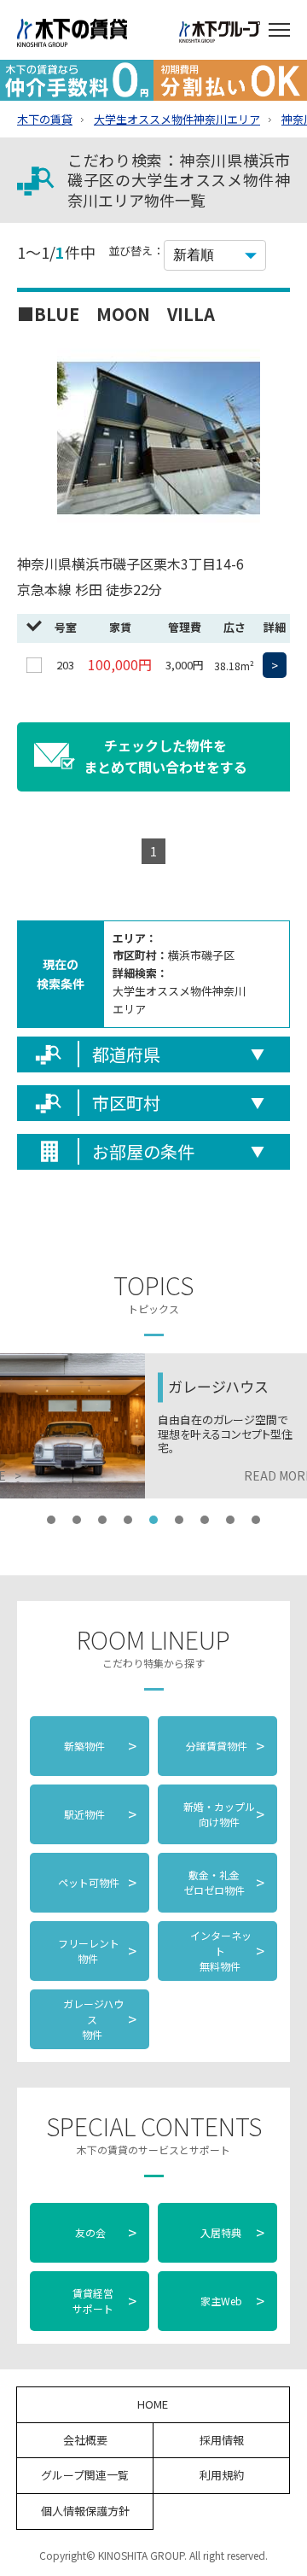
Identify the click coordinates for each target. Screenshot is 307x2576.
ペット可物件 (96, 1882)
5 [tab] (153, 1520)
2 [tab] (77, 1520)
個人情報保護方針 (85, 2511)
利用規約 (222, 2475)
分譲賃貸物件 (224, 1745)
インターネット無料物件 (226, 1951)
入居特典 (232, 2232)
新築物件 (100, 1745)
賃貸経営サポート (104, 2301)
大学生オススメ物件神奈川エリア (177, 119)
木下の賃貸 (45, 119)
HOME (153, 2404)
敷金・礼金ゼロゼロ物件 (224, 1882)
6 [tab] (179, 1520)
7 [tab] (205, 1520)
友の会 (104, 2232)
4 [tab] (128, 1520)
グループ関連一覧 (85, 2475)
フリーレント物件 (96, 1951)
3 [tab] (102, 1520)
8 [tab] (230, 1520)
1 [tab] (51, 1520)
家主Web (232, 2300)
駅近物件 (100, 1814)
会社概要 (85, 2440)
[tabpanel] (153, 1426)
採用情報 (222, 2440)
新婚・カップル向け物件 (224, 1814)
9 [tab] (256, 1520)
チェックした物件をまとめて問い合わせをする (165, 756)
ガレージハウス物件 (99, 2019)
